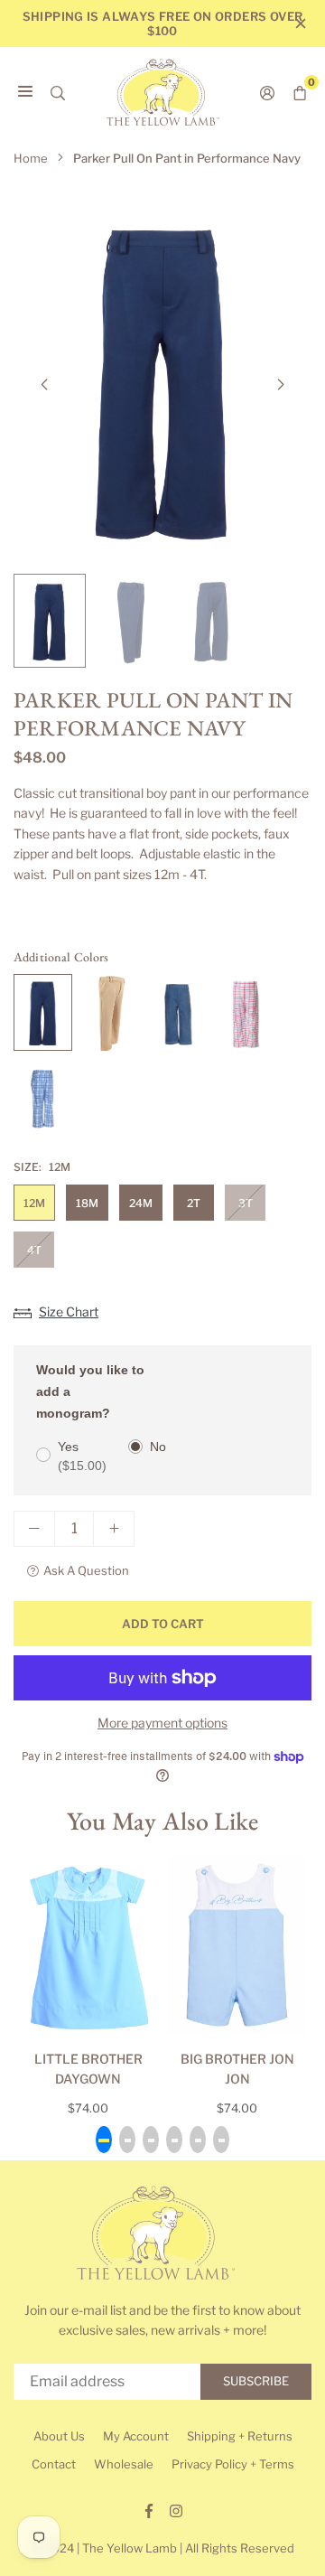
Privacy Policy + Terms (233, 2464)
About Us (59, 2436)
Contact (54, 2464)
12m (34, 1203)
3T (246, 1203)
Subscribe (256, 2381)
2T (194, 1203)
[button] (281, 385)
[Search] (58, 92)
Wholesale (124, 2464)
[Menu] (25, 92)
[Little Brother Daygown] (88, 1946)
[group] (162, 379)
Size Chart (69, 1311)
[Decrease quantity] (34, 1529)
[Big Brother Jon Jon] (237, 1946)
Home (31, 158)
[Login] (267, 92)
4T (34, 1250)
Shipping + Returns (240, 2436)
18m (87, 1203)
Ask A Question (86, 1570)
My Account (136, 2436)
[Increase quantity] (114, 1529)
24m (141, 1203)
